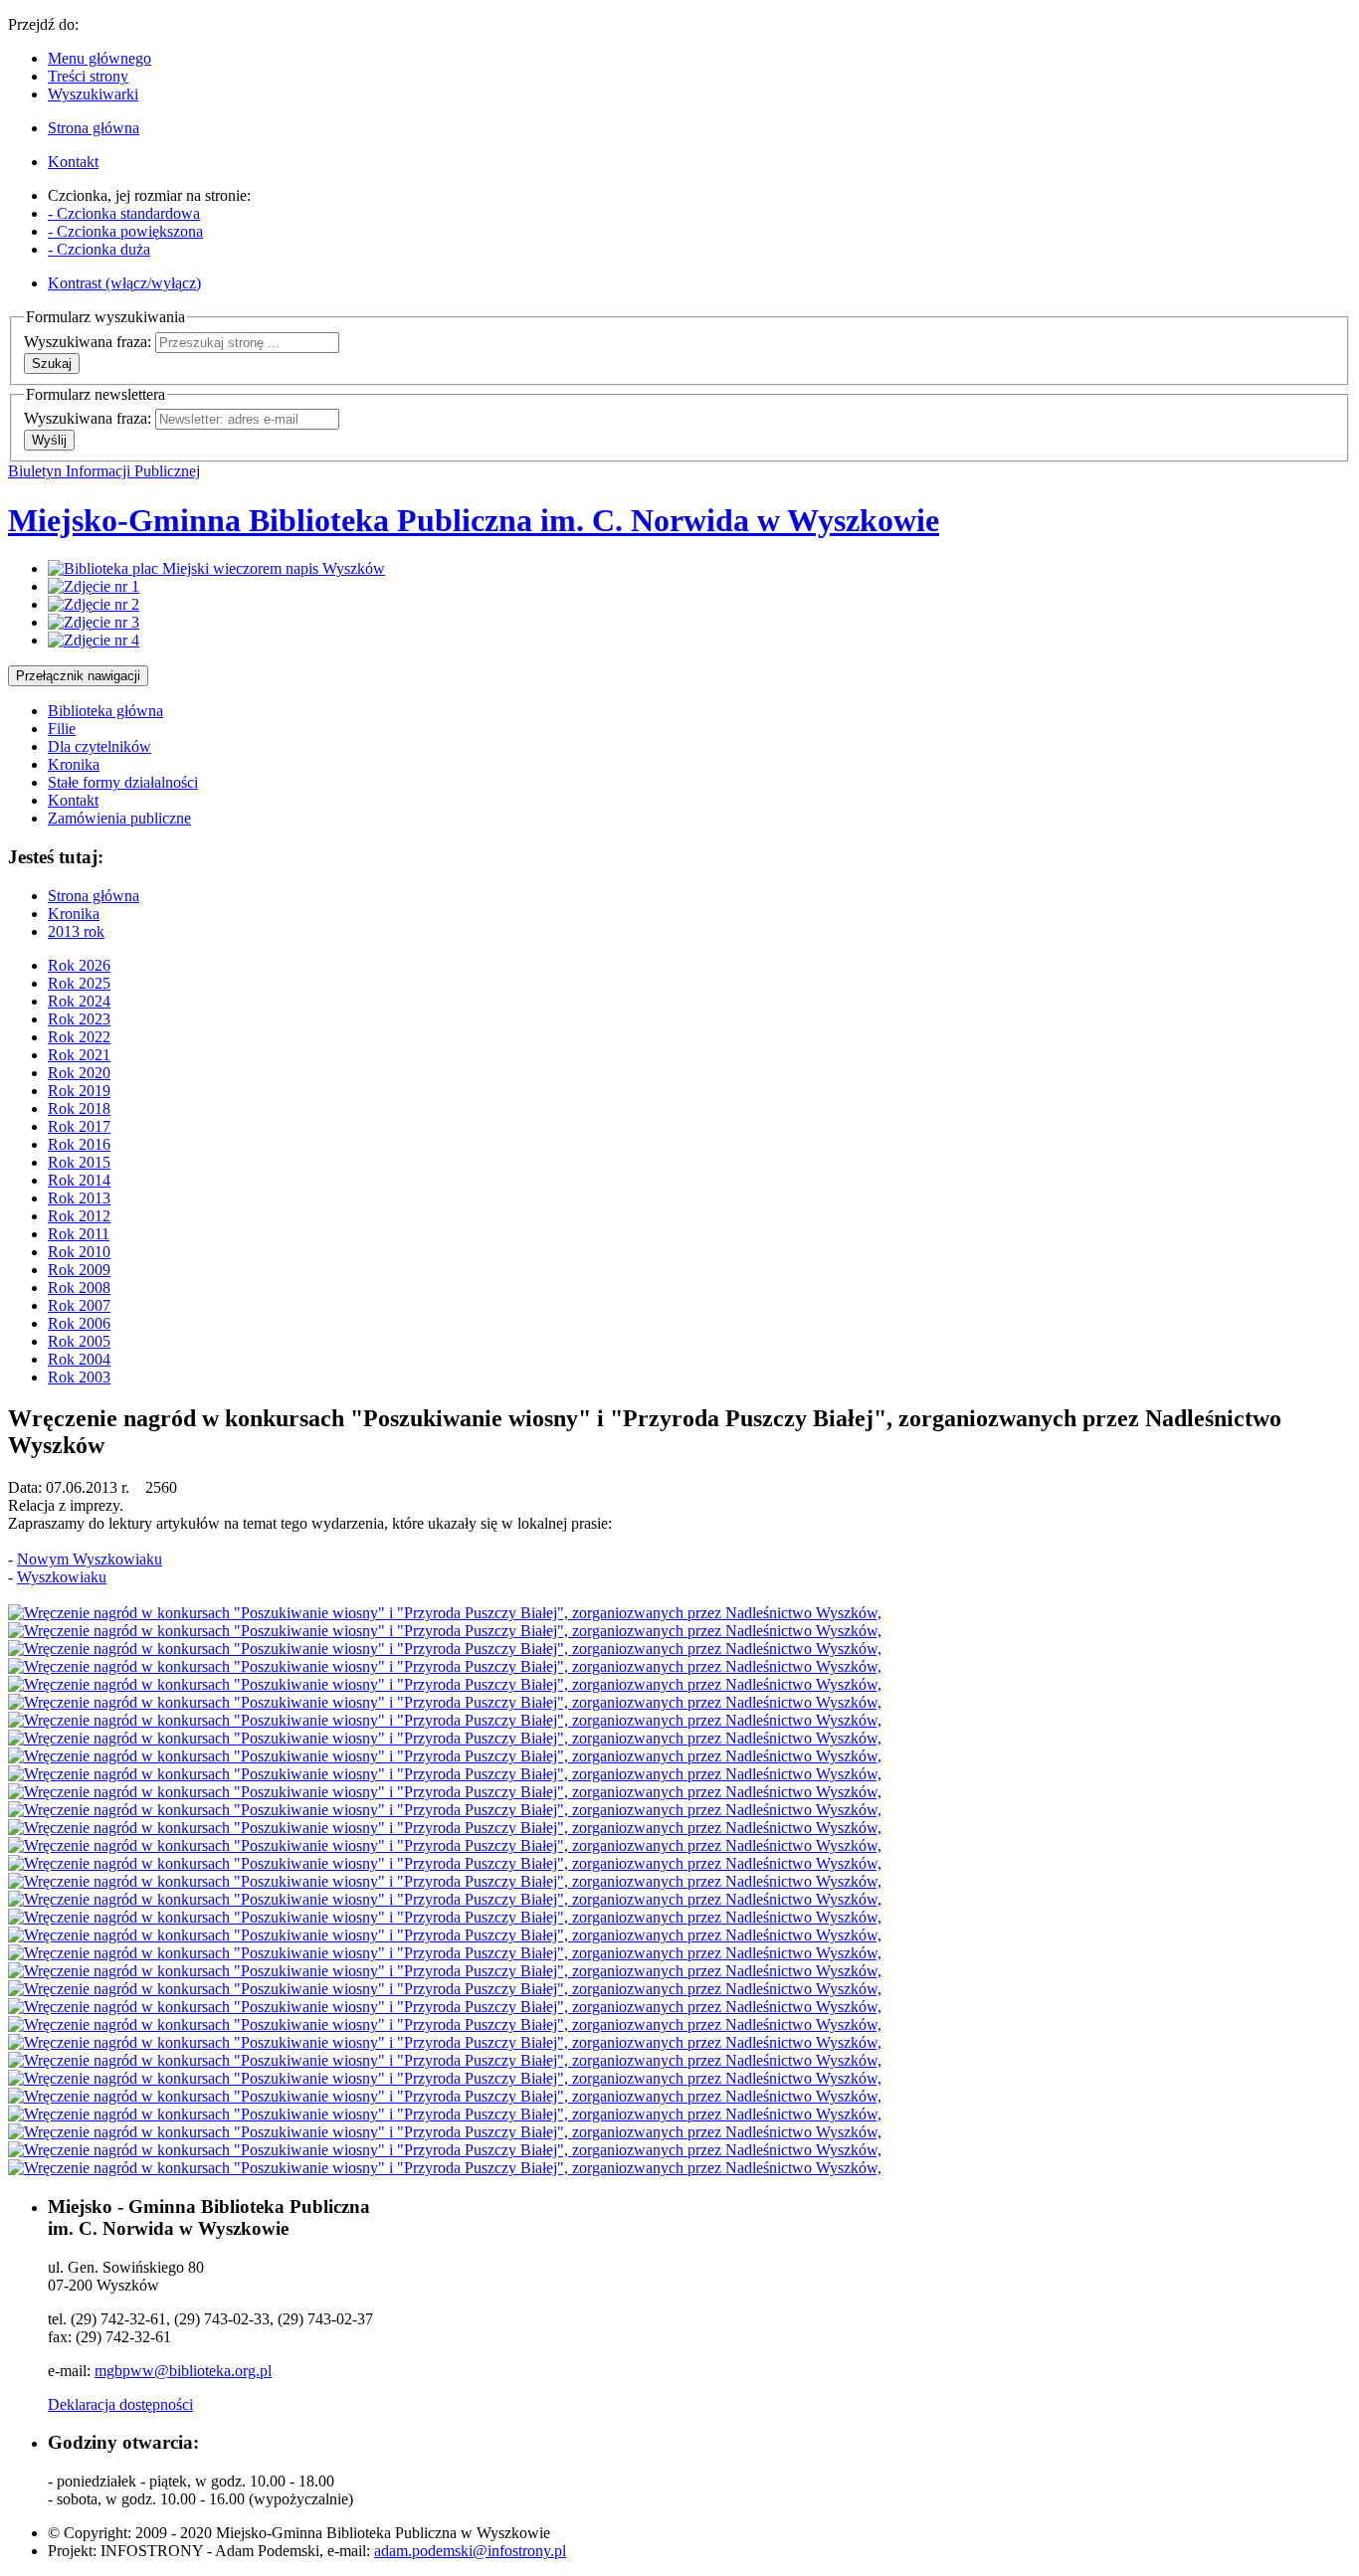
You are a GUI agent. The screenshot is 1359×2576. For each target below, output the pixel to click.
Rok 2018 (79, 1108)
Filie (62, 729)
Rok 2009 (79, 1270)
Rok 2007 (79, 1305)
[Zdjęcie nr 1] (94, 586)
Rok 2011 (79, 1234)
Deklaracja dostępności (120, 2404)
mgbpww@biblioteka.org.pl (183, 2371)
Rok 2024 (79, 1001)
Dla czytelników (99, 746)
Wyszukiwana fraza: (88, 342)
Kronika (74, 764)
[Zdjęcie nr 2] (94, 604)
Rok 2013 (79, 1198)
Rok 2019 (79, 1091)
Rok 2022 (79, 1037)
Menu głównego (99, 58)
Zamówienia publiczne (119, 818)
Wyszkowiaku (62, 1577)
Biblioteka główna (105, 711)
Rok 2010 (79, 1252)
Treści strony (88, 76)
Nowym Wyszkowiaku (90, 1559)
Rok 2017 (79, 1126)
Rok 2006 (79, 1323)
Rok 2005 (79, 1341)
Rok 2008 (79, 1288)
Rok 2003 (79, 1377)
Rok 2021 (79, 1055)
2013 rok (76, 931)
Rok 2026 (79, 965)
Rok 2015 (79, 1162)
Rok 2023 (79, 1019)
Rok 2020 (79, 1073)
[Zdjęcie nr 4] (94, 640)
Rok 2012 (79, 1216)
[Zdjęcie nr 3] (94, 622)
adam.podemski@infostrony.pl (470, 2551)
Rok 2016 (79, 1144)
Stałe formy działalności (123, 782)
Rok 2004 (79, 1359)
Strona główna (94, 896)
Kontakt (73, 800)
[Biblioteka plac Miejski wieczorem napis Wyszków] (216, 568)
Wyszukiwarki (93, 94)
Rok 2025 (79, 983)
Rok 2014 (79, 1180)
